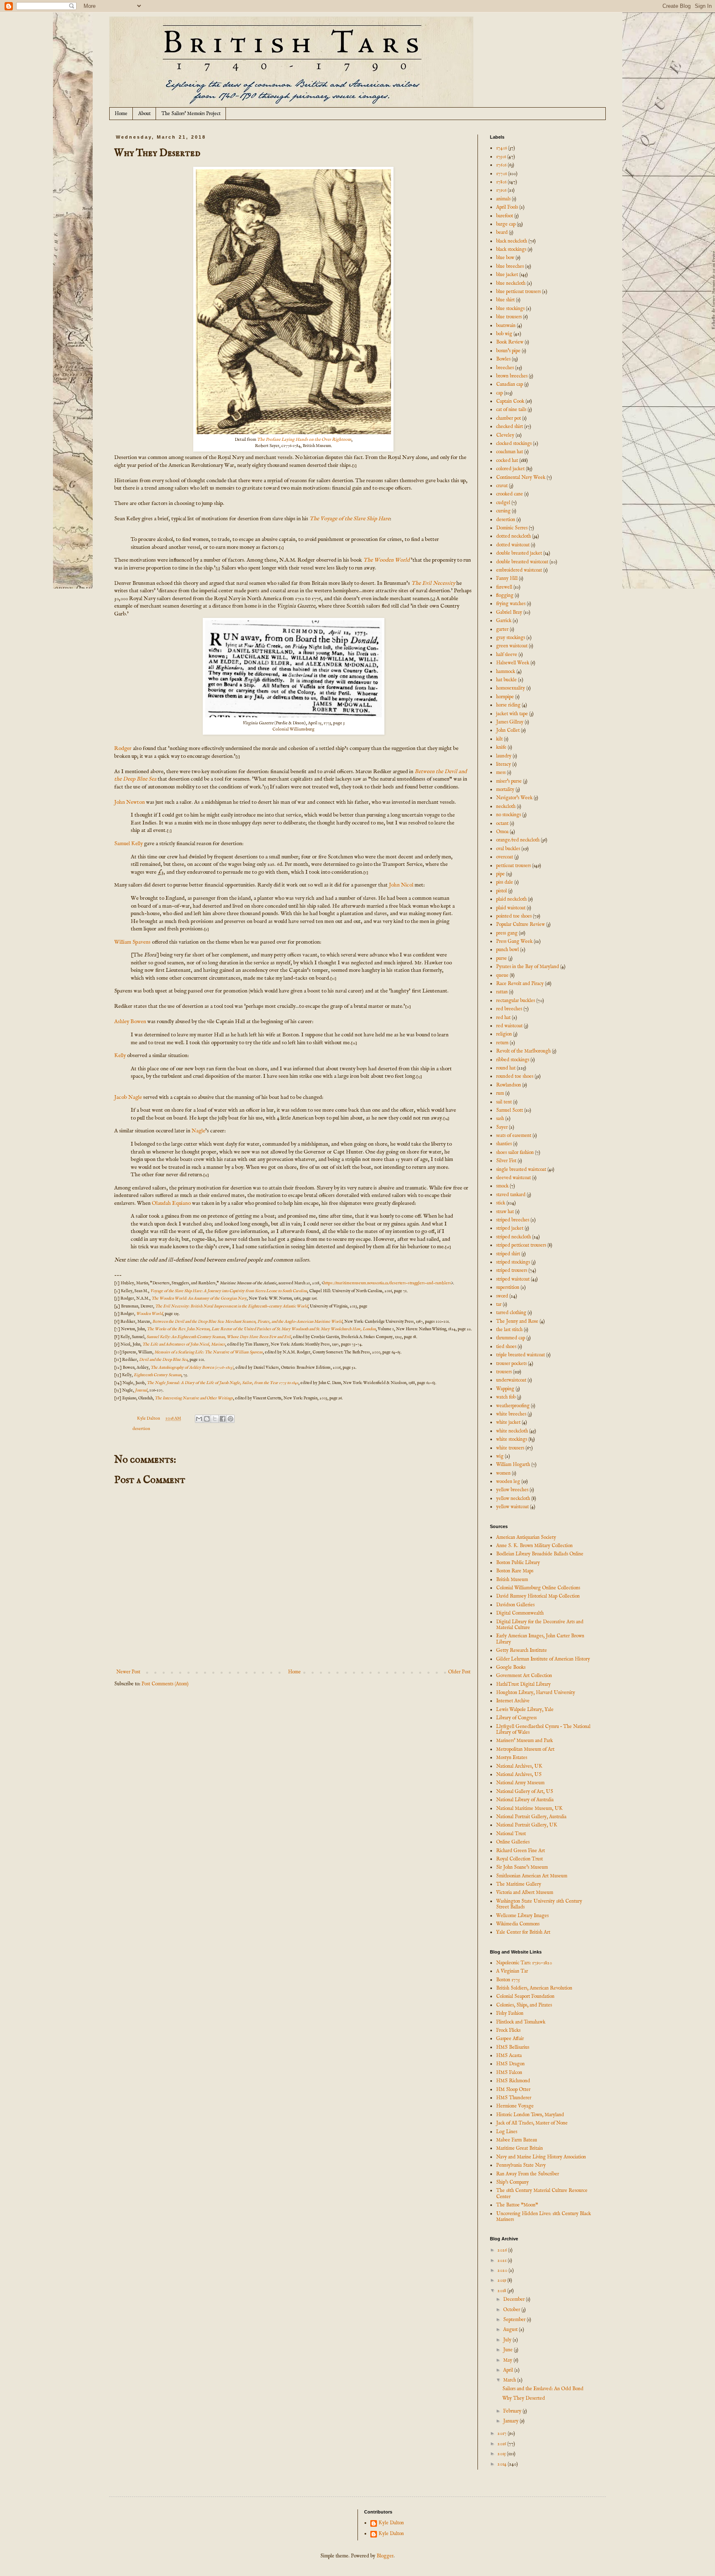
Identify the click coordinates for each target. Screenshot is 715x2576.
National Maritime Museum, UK (529, 1808)
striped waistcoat (513, 1279)
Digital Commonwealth (520, 1613)
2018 (502, 2291)
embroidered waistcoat (519, 570)
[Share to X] (215, 1419)
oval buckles (508, 849)
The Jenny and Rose (517, 1321)
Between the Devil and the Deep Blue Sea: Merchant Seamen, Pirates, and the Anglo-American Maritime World (247, 1322)
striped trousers (512, 1270)
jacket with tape (512, 714)
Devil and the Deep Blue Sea (163, 1360)
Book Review (510, 342)
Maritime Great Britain (519, 2148)
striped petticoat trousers (521, 1245)
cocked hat (507, 460)
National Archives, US (519, 1775)
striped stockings (513, 1262)
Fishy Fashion (510, 2013)
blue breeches (510, 266)
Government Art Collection (524, 1676)
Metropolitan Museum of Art (525, 1749)
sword (502, 1296)
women (503, 1473)
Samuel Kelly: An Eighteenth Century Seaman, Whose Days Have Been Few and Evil (219, 1337)
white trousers (510, 1448)
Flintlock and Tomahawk (521, 2022)
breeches (505, 368)
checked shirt (510, 427)
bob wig (504, 334)
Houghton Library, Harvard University (536, 1693)
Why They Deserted (524, 2398)
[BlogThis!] (207, 1419)
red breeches (509, 1009)
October (512, 2310)
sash (500, 1119)
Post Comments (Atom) (165, 1684)
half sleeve (507, 655)
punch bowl (507, 950)
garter (502, 629)
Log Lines (507, 2132)
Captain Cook (510, 401)
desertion (141, 1429)
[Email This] (199, 1419)
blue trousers (509, 317)
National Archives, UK (519, 1766)
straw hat (505, 1212)
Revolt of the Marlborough (523, 1051)
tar (499, 1304)
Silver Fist (506, 1161)
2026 (503, 2250)
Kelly (120, 1056)
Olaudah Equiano (171, 1203)
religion (504, 1034)
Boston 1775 (508, 1980)
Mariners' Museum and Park (524, 1741)
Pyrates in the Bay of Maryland (528, 967)
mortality (505, 789)
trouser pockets (511, 1364)
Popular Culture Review (521, 924)
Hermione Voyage (515, 2106)
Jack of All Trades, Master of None (532, 2123)
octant (502, 823)
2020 (503, 2270)
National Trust (511, 1834)
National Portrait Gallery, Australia (531, 1817)
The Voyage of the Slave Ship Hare (350, 519)
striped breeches (513, 1220)
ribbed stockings (513, 1060)
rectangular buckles (516, 1001)
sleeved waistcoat (513, 1178)
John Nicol (401, 885)
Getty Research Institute (522, 1650)
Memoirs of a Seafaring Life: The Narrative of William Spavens (209, 1352)
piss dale (505, 882)
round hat (506, 1068)
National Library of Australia (525, 1800)
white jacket (508, 1422)
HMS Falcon (509, 2073)
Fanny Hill (507, 578)
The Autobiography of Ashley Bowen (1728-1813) (192, 1368)
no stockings (509, 815)
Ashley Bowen (130, 1022)
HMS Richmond (513, 2081)
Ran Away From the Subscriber (528, 2174)
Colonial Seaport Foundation (525, 1996)
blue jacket (507, 275)
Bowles (503, 359)
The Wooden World (386, 560)
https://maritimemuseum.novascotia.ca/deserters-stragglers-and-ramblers (387, 1283)
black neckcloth (512, 241)
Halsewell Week (513, 663)
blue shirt (505, 300)
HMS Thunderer (514, 2098)
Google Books (511, 1667)
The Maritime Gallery (519, 1884)
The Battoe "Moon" (517, 2205)
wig (500, 1456)
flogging (505, 595)
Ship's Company (512, 2182)
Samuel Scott (510, 1110)
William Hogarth (513, 1465)
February (513, 2411)
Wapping (505, 1389)
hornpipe (505, 697)
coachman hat (510, 452)
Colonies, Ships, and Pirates (524, 2005)
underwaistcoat (511, 1380)
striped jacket (510, 1228)
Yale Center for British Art (523, 1932)
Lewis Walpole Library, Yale (525, 1710)
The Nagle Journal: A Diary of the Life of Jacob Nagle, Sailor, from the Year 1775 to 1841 (223, 1383)
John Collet (508, 730)
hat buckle (506, 680)
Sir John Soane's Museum (522, 1867)
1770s (501, 174)
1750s (501, 157)
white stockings (512, 1439)
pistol (501, 891)
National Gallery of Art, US (525, 1791)
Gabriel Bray (509, 612)
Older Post (459, 1672)
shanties (504, 1144)
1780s (501, 182)
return (502, 1043)
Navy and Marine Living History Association (541, 2157)
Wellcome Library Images (522, 1916)
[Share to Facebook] (223, 1419)
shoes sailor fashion (515, 1152)
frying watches (511, 604)
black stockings (511, 249)
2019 (502, 2280)
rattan (502, 992)
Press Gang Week (514, 941)
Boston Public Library (518, 1563)
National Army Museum (520, 1783)
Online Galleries (513, 1842)
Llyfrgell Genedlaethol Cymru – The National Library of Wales (543, 1729)
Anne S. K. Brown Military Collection (534, 1546)
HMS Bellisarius (513, 2047)
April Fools (507, 207)
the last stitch (509, 1330)
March (510, 2380)
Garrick (504, 621)
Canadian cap (510, 384)
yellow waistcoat (512, 1507)
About (144, 114)
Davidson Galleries (515, 1605)
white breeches (511, 1414)
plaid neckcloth (511, 899)
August (511, 2330)
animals (503, 199)
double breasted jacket (519, 553)
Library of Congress (516, 1718)
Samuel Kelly (128, 844)
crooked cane (510, 494)
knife (501, 747)
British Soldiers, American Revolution (534, 1988)
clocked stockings (514, 443)
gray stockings (511, 638)
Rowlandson (509, 1085)
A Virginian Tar (512, 1971)
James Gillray (510, 722)
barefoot (505, 216)
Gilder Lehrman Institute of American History (543, 1659)
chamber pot (509, 418)
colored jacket (510, 469)
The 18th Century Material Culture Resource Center (542, 2193)
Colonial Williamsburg (293, 729)
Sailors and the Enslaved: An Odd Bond (543, 2389)
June (509, 2350)
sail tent (504, 1102)
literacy (504, 764)
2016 (502, 2444)
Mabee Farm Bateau (517, 2140)
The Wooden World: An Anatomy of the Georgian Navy (199, 1299)
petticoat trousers (513, 866)
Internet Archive (513, 1701)
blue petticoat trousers (518, 292)
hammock (506, 672)
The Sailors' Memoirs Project (191, 114)
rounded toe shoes (515, 1076)
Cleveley (505, 435)
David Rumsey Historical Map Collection (538, 1596)
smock (502, 1186)
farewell (504, 587)
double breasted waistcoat (522, 562)
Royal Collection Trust (519, 1859)
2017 (503, 2433)
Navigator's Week (514, 798)
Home (121, 114)
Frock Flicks (508, 2030)
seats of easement (514, 1135)
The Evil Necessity (433, 583)
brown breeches (512, 376)
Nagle (198, 1131)
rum (500, 1093)
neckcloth (506, 806)
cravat (502, 486)
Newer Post (128, 1672)
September (515, 2320)
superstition (508, 1287)
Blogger (385, 2556)
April (509, 2370)
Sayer (502, 1127)
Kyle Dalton (391, 2523)
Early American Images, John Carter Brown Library (540, 1639)
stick (501, 1203)
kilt (499, 739)
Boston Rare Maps (515, 1571)
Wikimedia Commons (518, 1924)
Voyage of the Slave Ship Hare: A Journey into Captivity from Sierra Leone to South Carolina (229, 1291)
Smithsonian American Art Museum (532, 1876)
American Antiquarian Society (526, 1537)
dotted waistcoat (513, 545)
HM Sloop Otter (513, 2089)
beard (502, 232)
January (511, 2421)
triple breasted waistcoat (521, 1355)
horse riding (508, 705)
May (508, 2360)
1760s (501, 165)
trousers (504, 1372)
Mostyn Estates (512, 1758)
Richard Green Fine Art (521, 1851)
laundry (504, 756)
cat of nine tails (511, 410)
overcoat (505, 857)
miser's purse (509, 781)
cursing (503, 511)
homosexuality (511, 688)
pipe (500, 874)
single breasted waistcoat (521, 1169)
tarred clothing (511, 1313)
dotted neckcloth (513, 536)
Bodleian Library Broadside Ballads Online (540, 1554)
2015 (502, 2454)
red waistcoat (509, 1026)
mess (501, 773)
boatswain (506, 326)
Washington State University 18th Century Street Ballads (539, 1904)
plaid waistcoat (511, 908)
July (508, 2340)
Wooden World (149, 1314)
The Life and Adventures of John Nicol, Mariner (184, 1344)
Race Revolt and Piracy (520, 984)
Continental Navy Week (521, 477)
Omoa (502, 832)
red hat (503, 1018)
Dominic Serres (512, 528)
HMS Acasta (509, 2056)
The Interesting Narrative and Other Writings (194, 1398)
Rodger (123, 749)
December (515, 2299)
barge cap (506, 224)
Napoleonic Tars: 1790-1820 (524, 1963)
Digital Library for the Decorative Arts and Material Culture (540, 1625)
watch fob (506, 1397)
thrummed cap (511, 1338)
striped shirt (508, 1254)
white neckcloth (512, 1431)
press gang (507, 933)
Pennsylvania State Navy (521, 2165)
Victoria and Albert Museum (525, 1892)
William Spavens (132, 942)
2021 (503, 2260)
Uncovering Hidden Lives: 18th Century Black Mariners (543, 2217)
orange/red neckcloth (518, 840)
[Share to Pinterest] (230, 1419)
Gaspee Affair (510, 2039)
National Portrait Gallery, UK (527, 1825)
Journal (141, 1390)
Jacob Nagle (128, 1097)
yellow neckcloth (513, 1498)
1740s (501, 148)
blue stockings (510, 309)
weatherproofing (513, 1406)
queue (502, 975)
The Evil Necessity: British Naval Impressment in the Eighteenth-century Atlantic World (232, 1306)
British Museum (512, 1580)
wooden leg (508, 1481)
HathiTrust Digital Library (523, 1684)
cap (499, 393)
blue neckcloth (511, 283)
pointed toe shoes (514, 916)
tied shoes (506, 1347)
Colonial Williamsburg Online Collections (538, 1588)
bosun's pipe (508, 351)
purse (501, 958)
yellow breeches (512, 1490)
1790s (501, 190)
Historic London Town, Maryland (530, 2115)
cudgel (503, 503)
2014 (503, 2464)
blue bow (505, 258)
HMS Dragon (510, 2064)
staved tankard (511, 1195)
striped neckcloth (513, 1237)
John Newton (130, 802)
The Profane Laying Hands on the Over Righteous (304, 440)
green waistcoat (512, 646)
